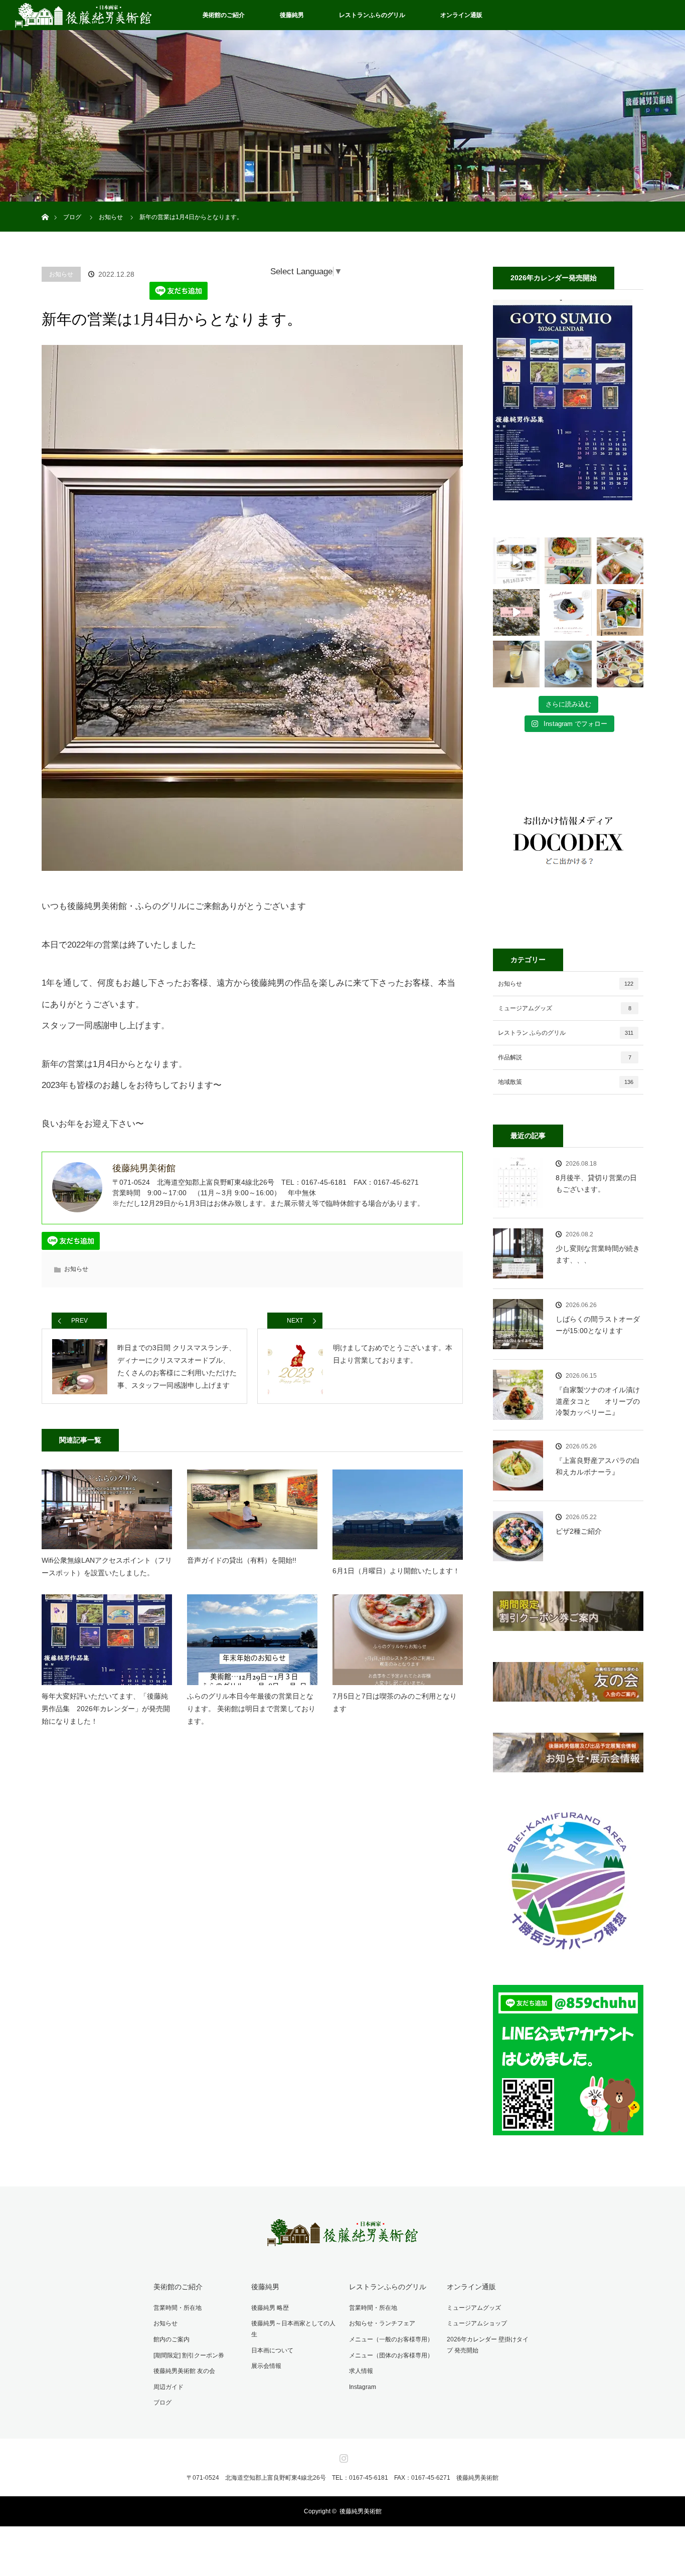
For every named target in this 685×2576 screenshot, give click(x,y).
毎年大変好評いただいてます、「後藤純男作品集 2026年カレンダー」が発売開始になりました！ (106, 1709)
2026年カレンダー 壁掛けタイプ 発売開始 (488, 2345)
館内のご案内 (172, 2339)
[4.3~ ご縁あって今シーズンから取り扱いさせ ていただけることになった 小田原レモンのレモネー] (516, 664)
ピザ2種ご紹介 (579, 1531)
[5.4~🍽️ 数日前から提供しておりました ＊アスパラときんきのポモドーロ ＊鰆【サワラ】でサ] (568, 561)
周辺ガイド (168, 2387)
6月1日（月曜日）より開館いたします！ (396, 1571)
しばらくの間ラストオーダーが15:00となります (598, 1325)
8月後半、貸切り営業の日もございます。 (596, 1183)
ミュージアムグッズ (565, 1008)
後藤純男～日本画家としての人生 (293, 2329)
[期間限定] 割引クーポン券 (189, 2355)
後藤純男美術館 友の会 (184, 2371)
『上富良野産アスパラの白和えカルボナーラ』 (598, 1466)
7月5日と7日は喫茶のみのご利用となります (395, 1702)
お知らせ (61, 274)
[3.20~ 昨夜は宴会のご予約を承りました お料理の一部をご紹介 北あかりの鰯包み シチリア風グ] (620, 664)
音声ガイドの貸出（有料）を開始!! (242, 1560)
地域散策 (566, 1082)
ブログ (162, 2403)
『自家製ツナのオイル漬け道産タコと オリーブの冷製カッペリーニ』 (598, 1401)
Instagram (363, 2387)
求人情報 (361, 2371)
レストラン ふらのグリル (566, 1033)
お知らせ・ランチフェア (382, 2323)
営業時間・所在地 (178, 2308)
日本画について (272, 2350)
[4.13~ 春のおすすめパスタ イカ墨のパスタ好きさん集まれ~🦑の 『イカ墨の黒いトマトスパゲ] (568, 612)
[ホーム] (45, 205)
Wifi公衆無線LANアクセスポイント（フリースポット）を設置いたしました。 (107, 1567)
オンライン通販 (461, 15)
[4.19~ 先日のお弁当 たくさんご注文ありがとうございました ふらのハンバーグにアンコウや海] (620, 561)
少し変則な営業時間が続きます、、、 (598, 1254)
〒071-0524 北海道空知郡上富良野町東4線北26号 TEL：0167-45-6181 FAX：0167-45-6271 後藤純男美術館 (342, 2478)
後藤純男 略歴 (270, 2308)
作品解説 (565, 1057)
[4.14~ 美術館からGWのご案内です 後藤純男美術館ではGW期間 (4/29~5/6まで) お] (516, 612)
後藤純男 (292, 15)
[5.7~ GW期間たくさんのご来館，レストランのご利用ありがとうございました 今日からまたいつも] (516, 561)
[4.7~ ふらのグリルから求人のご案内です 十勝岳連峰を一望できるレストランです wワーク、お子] (620, 612)
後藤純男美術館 (361, 2511)
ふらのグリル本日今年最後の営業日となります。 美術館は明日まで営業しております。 (251, 1709)
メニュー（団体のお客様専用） (391, 2355)
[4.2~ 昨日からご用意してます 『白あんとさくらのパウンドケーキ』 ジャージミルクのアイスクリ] (568, 664)
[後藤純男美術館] (342, 2239)
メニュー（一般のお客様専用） (391, 2339)
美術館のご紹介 (224, 15)
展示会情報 (266, 2366)
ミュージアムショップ (477, 2323)
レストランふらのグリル (372, 15)
